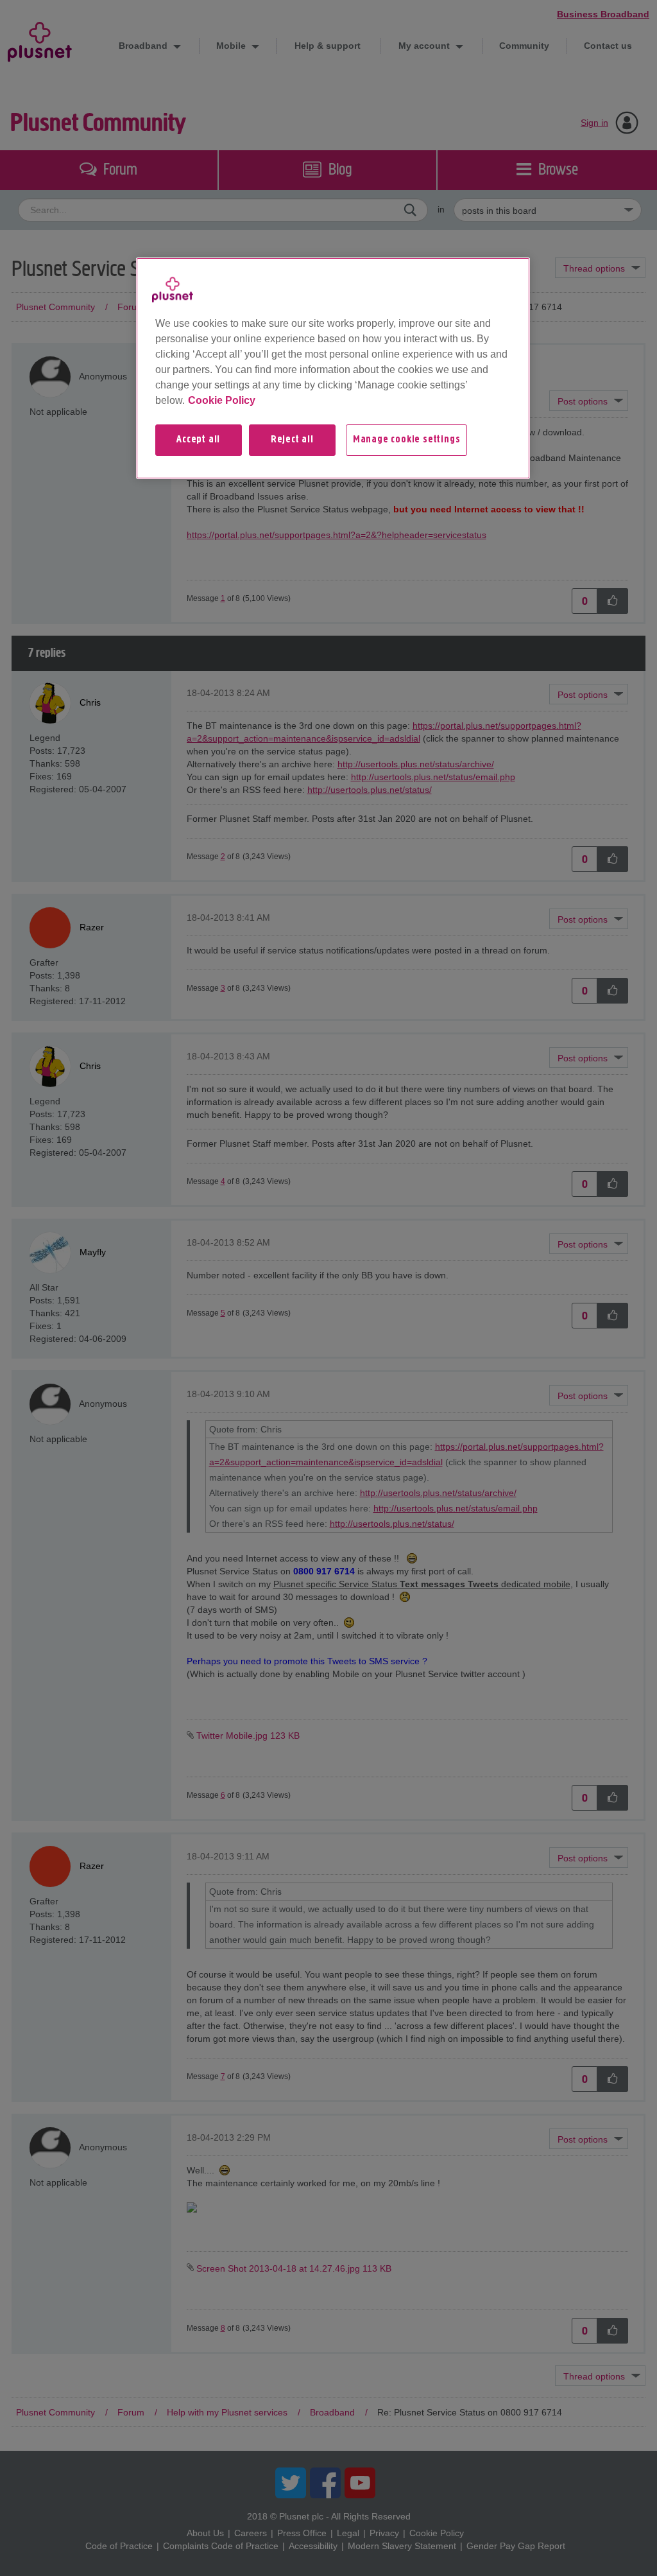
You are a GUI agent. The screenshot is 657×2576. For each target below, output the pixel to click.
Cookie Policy (222, 400)
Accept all (198, 440)
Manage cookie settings (407, 440)
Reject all (292, 440)
